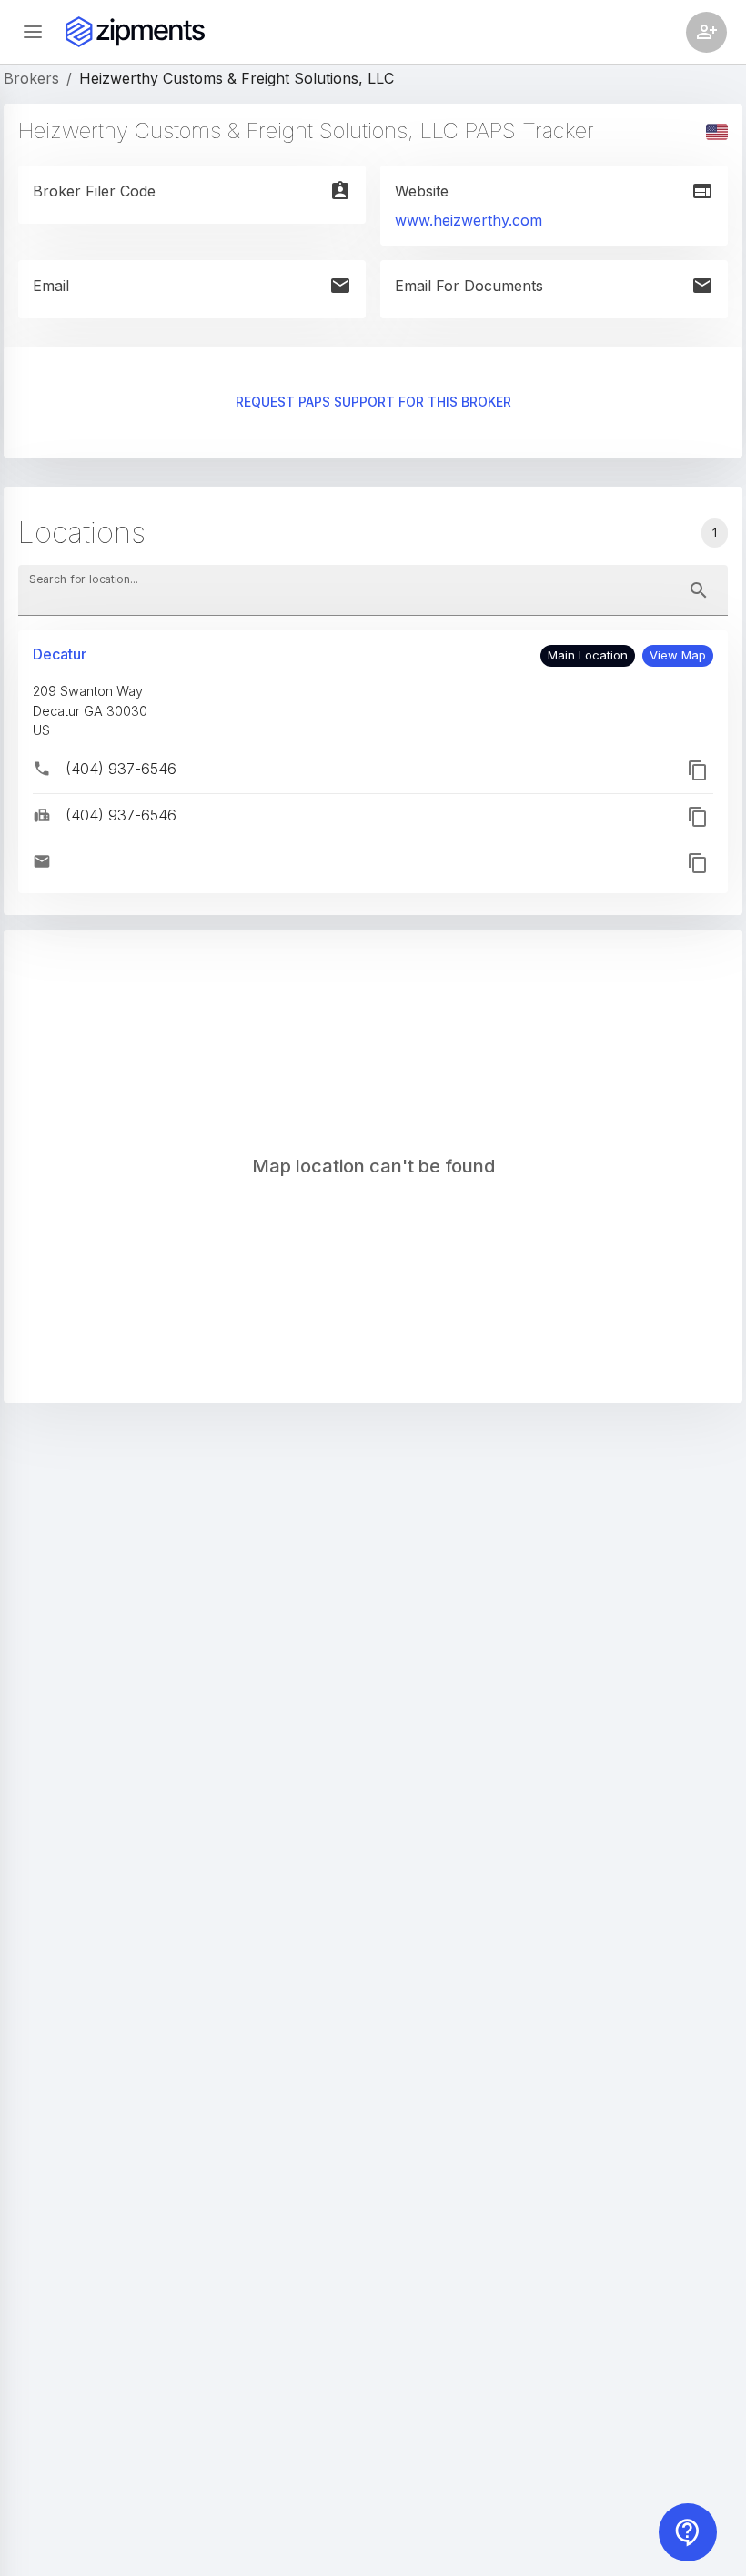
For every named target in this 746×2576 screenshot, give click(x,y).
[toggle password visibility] (699, 590)
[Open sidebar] (33, 32)
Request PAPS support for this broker (373, 402)
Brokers (31, 78)
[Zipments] (135, 32)
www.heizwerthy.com (469, 220)
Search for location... (84, 579)
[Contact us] (688, 2532)
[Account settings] (706, 32)
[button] (678, 656)
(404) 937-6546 (121, 769)
